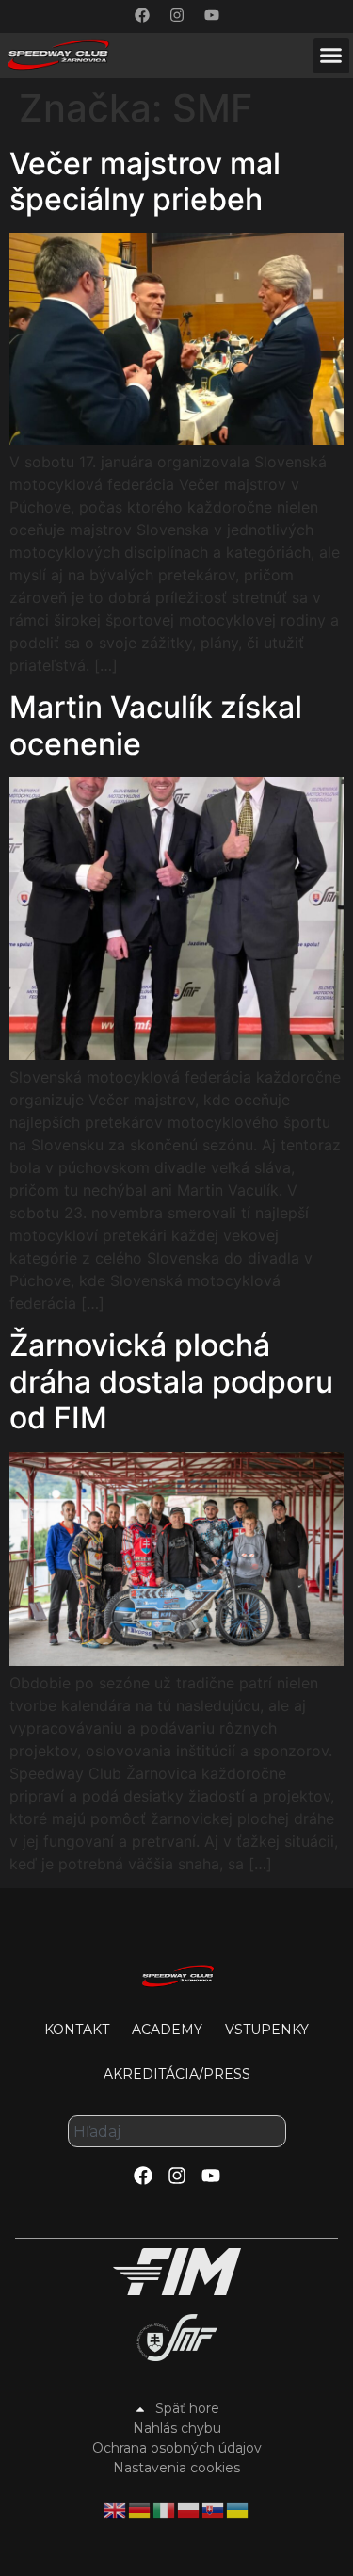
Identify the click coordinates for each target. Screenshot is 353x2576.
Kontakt (77, 2030)
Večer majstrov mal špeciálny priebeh (145, 181)
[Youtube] (212, 15)
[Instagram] (177, 15)
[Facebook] (142, 15)
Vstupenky (267, 2030)
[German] (140, 2508)
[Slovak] (214, 2508)
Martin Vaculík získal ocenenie (156, 725)
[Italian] (165, 2508)
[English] (116, 2508)
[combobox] (177, 2131)
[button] (331, 56)
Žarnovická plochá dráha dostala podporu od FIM (171, 1381)
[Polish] (189, 2508)
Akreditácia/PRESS (177, 2074)
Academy (167, 2030)
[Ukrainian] (238, 2508)
